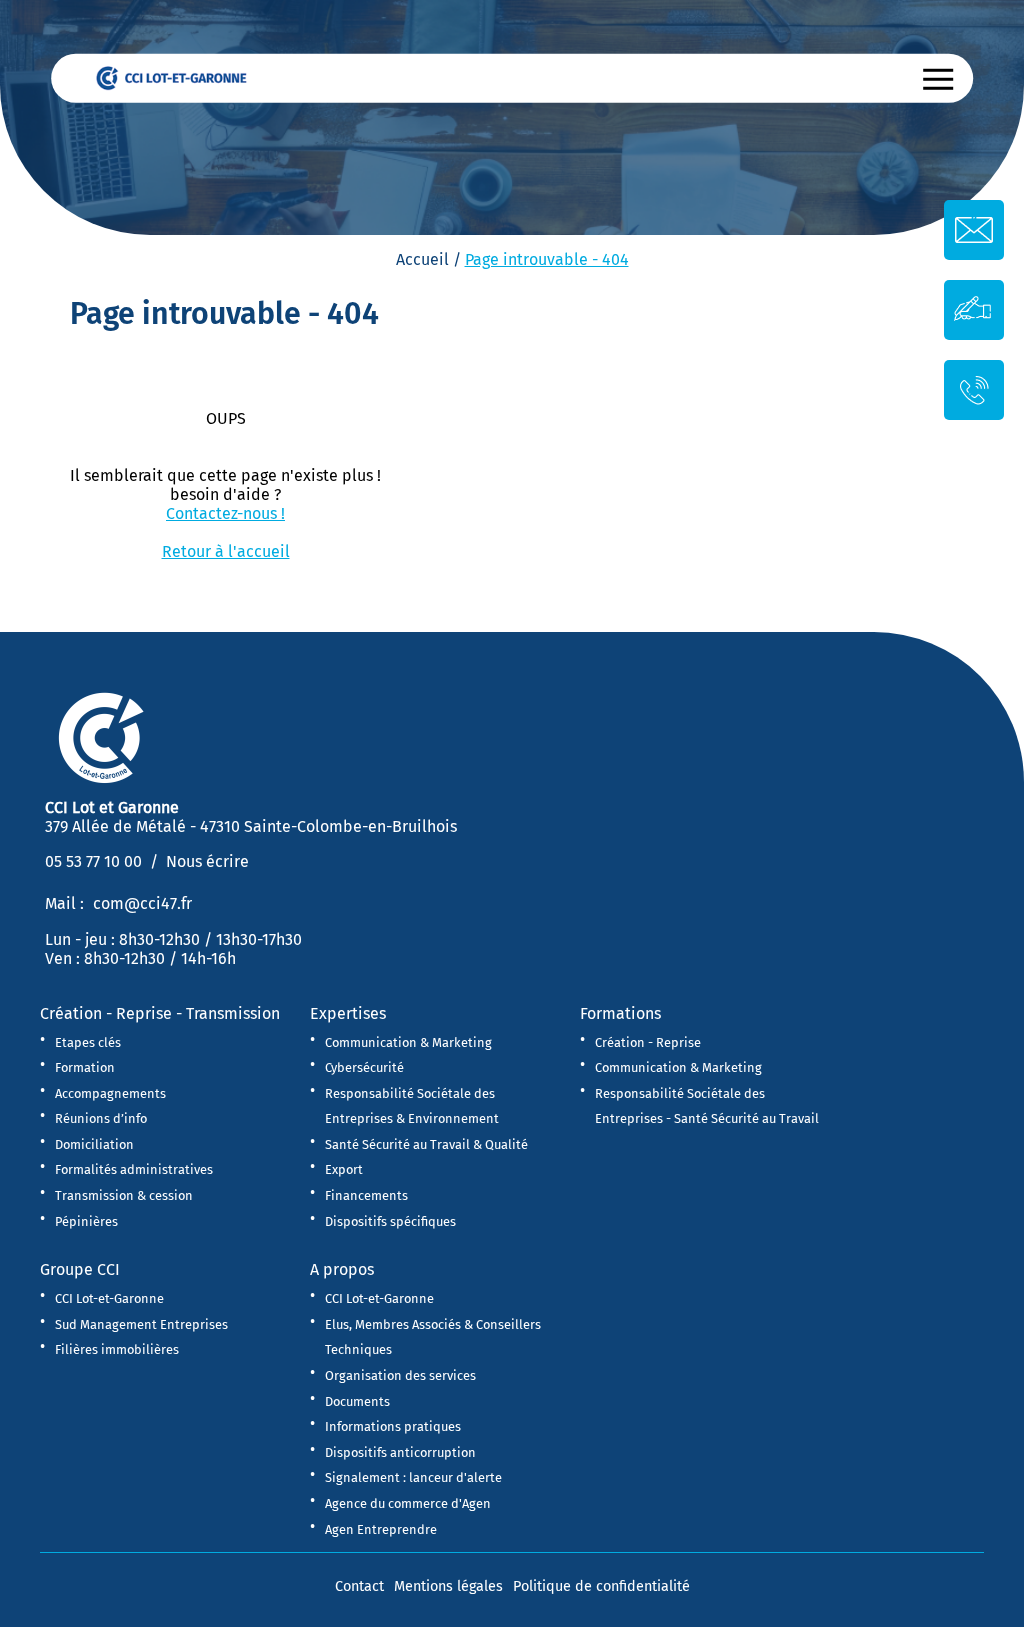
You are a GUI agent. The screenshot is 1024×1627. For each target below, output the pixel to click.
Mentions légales (448, 1586)
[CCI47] (181, 76)
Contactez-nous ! (225, 513)
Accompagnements (110, 1093)
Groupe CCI (80, 1269)
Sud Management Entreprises (141, 1324)
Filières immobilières (117, 1349)
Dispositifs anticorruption (400, 1452)
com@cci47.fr (142, 903)
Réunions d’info (101, 1118)
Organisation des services (400, 1375)
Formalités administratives (134, 1169)
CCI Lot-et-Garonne (109, 1298)
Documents (357, 1401)
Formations (620, 1013)
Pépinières (86, 1221)
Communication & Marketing (408, 1042)
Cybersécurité (364, 1067)
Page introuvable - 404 (547, 259)
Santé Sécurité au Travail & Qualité (426, 1144)
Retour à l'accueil (226, 551)
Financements (366, 1195)
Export (344, 1169)
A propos (342, 1269)
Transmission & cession (124, 1195)
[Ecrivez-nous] (974, 308)
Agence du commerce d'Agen (408, 1503)
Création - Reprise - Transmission (160, 1013)
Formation (85, 1067)
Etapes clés (88, 1042)
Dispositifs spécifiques (390, 1221)
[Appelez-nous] (974, 388)
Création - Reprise (648, 1042)
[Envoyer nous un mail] (974, 230)
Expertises (348, 1013)
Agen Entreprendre (381, 1529)
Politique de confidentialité (601, 1586)
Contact (359, 1586)
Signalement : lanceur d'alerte (413, 1477)
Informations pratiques (393, 1426)
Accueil (422, 259)
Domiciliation (94, 1144)
